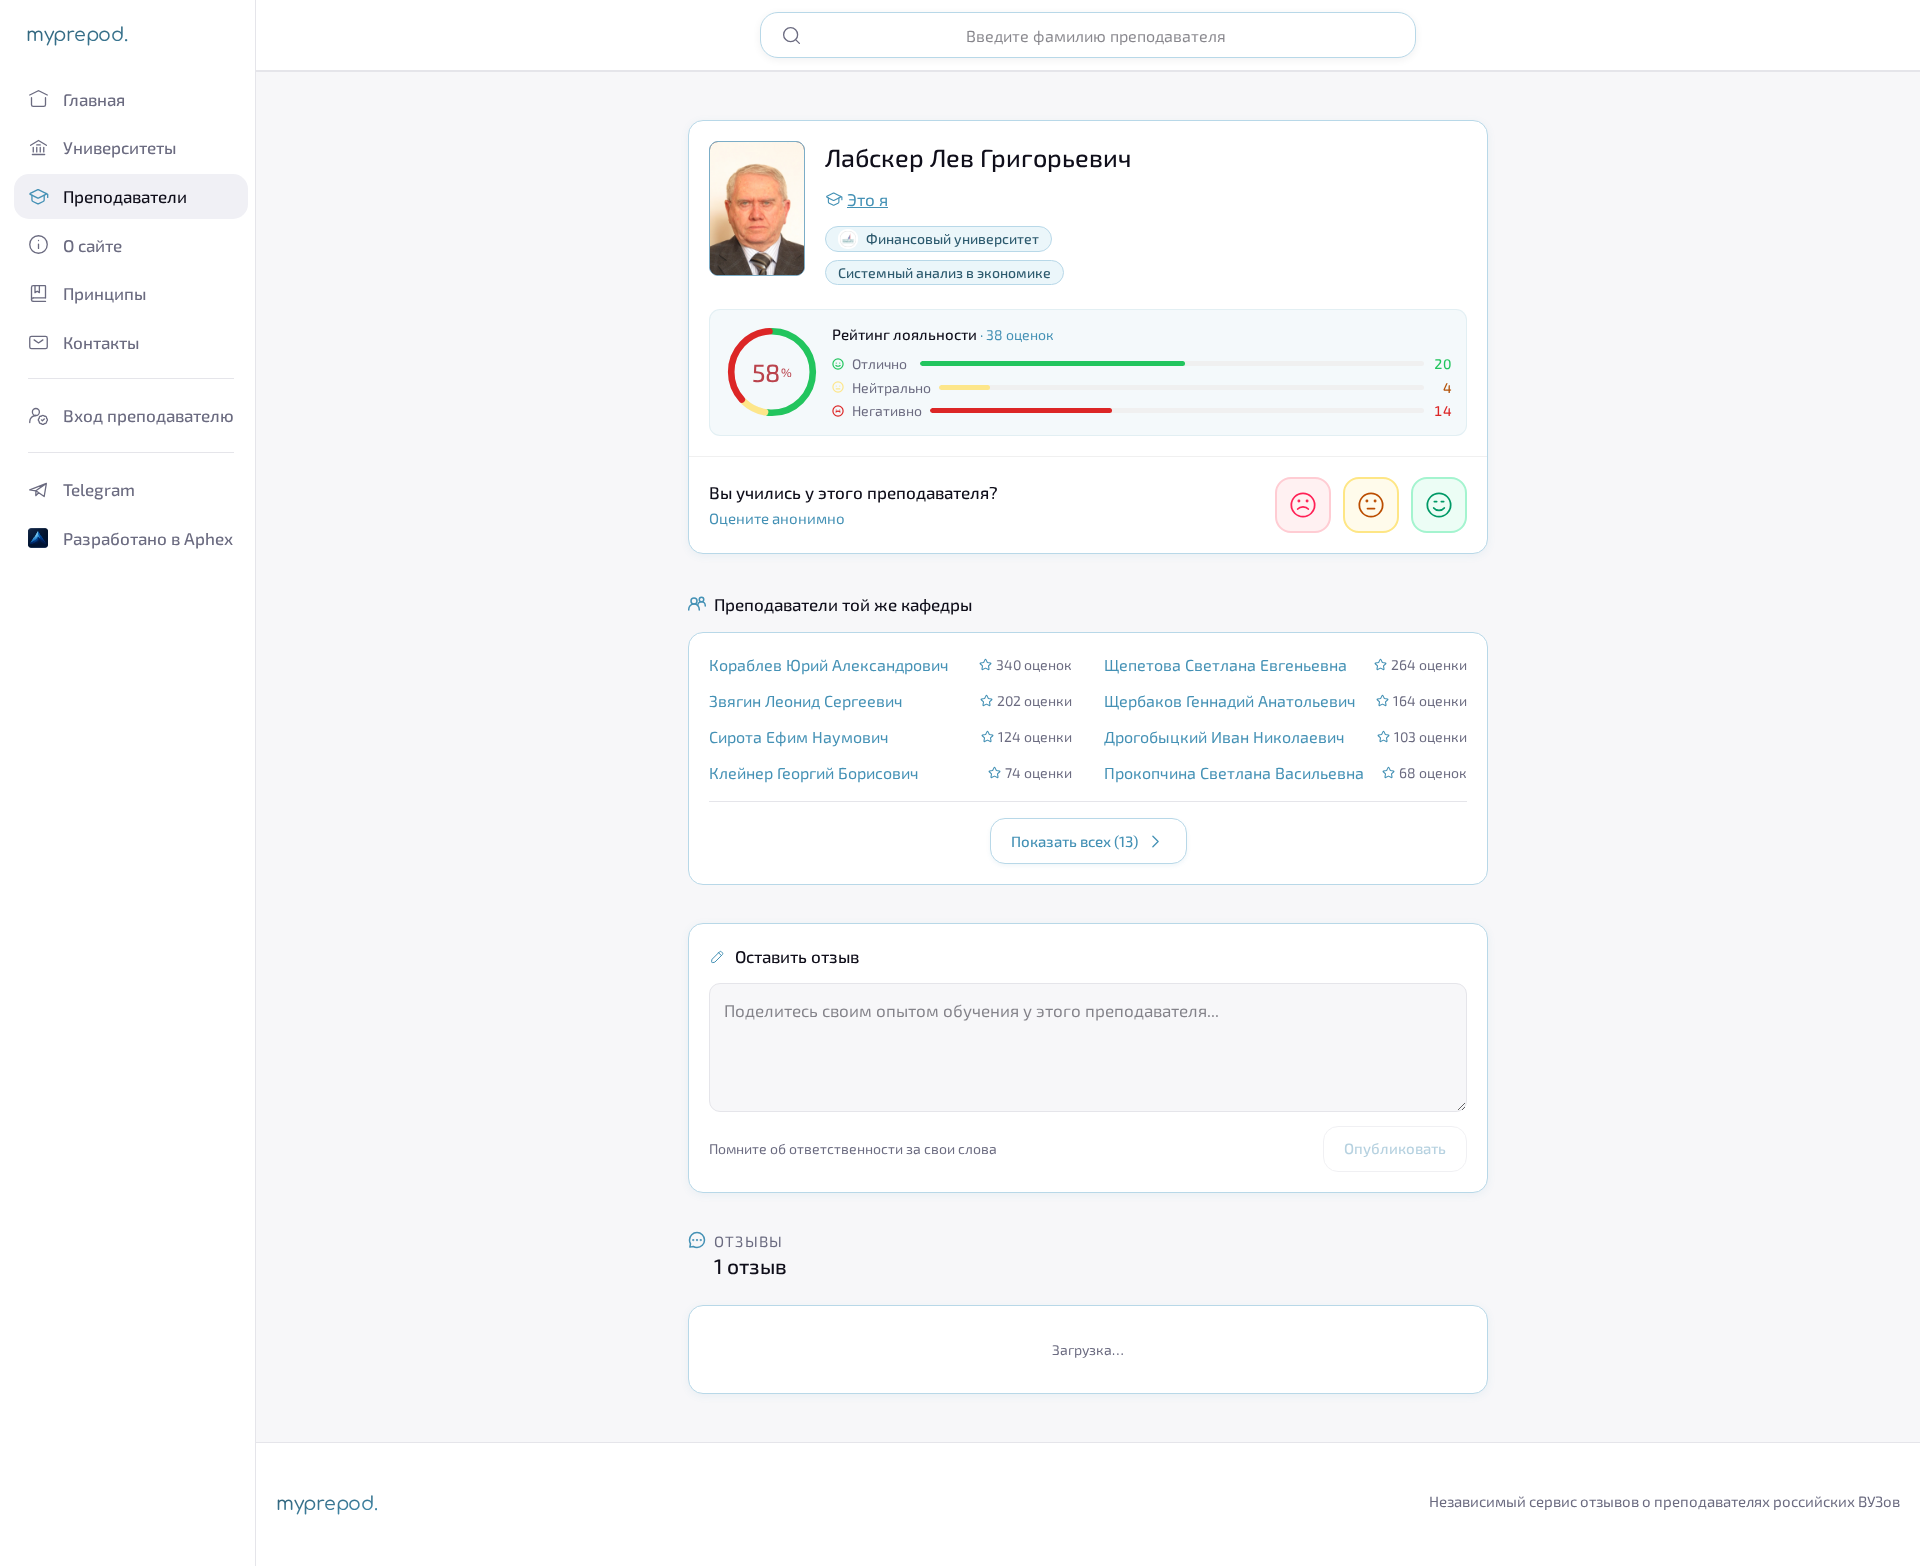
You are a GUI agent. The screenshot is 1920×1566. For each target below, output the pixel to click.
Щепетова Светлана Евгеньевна (1225, 664)
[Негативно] (1303, 505)
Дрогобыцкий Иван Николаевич (1224, 736)
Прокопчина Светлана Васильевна (1234, 772)
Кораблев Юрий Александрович (829, 664)
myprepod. (76, 34)
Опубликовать (1395, 1148)
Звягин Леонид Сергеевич (806, 700)
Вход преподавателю (148, 415)
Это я (867, 199)
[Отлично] (1439, 505)
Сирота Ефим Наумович (799, 736)
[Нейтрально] (1371, 505)
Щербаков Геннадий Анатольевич (1230, 700)
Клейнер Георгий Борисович (814, 772)
